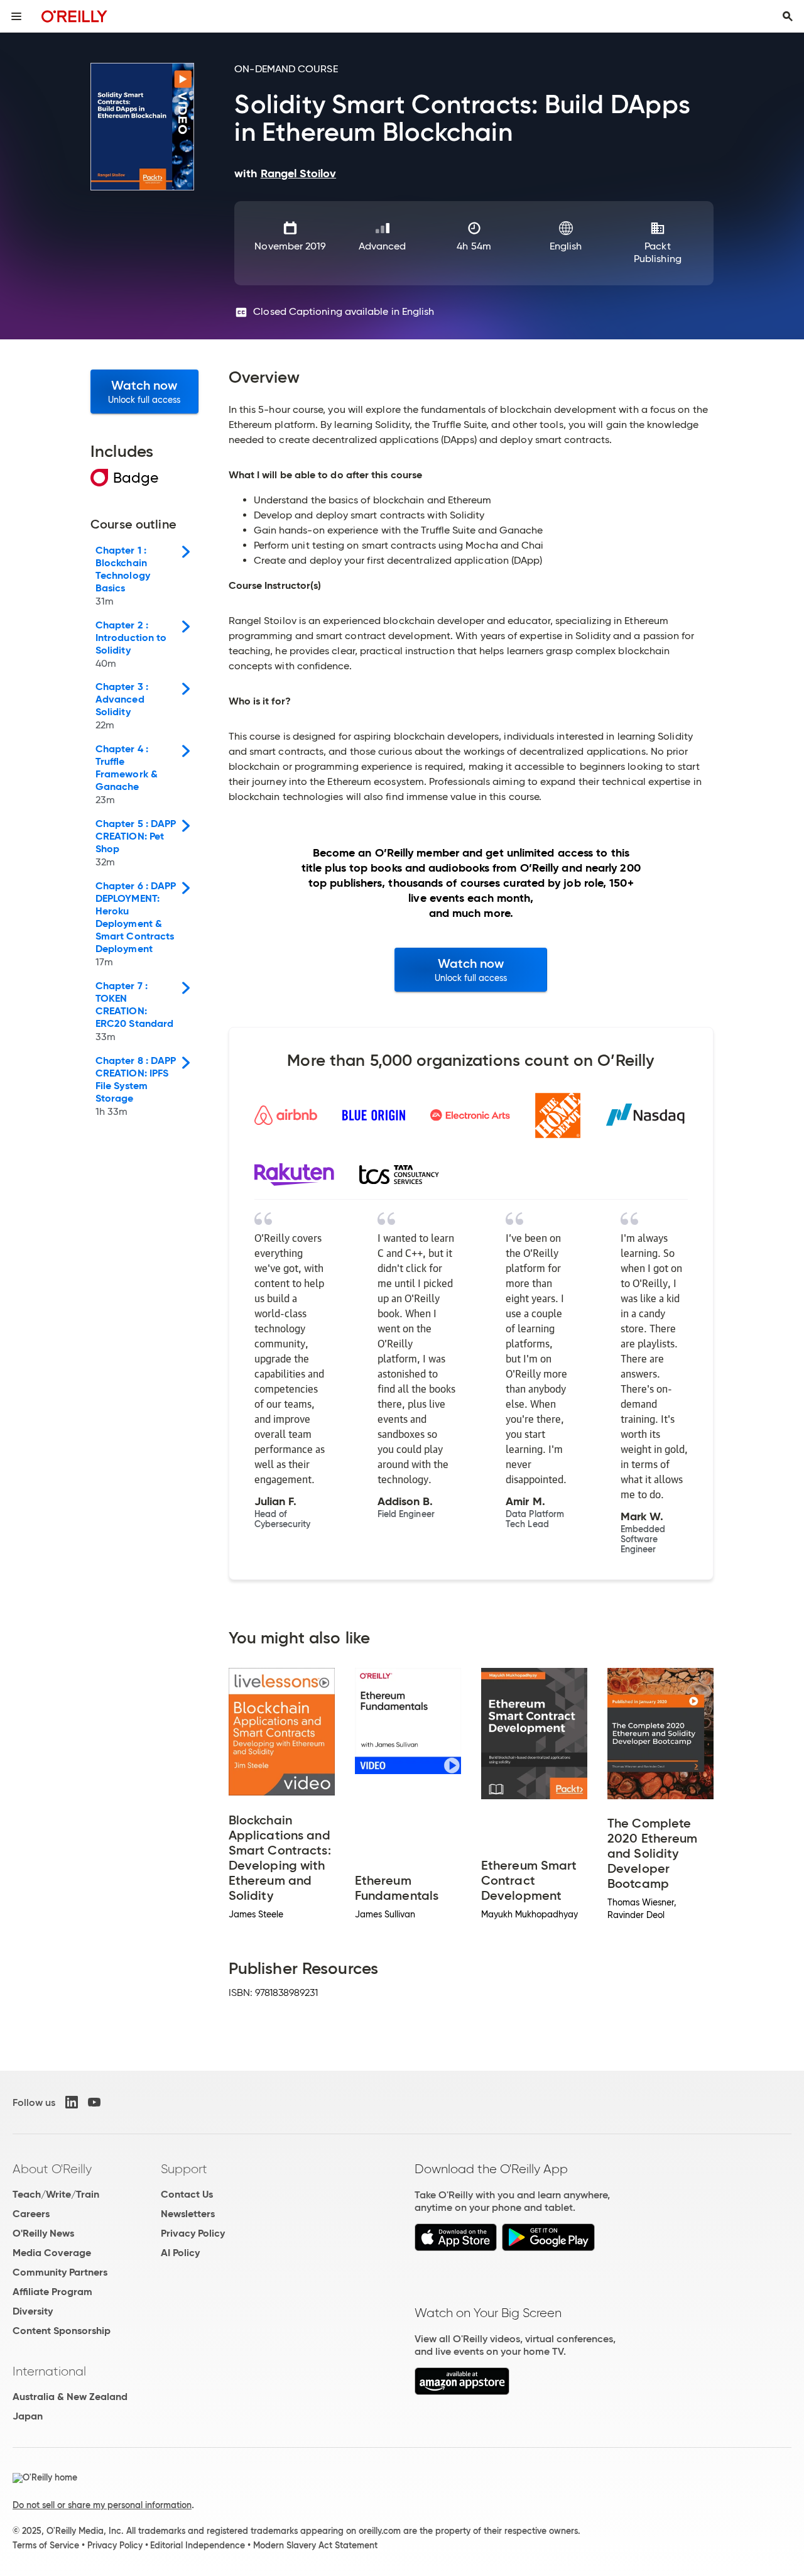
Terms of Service (46, 2545)
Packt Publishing (658, 252)
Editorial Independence (198, 2545)
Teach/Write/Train (56, 2194)
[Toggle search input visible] (788, 16)
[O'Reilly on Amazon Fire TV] (462, 2392)
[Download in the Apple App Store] (456, 2248)
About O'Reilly (52, 2169)
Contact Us (187, 2194)
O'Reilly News (43, 2233)
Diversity (33, 2311)
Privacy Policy (193, 2233)
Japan (28, 2416)
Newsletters (188, 2214)
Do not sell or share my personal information (102, 2505)
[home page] (74, 16)
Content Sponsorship (62, 2331)
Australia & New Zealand (70, 2397)
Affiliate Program (52, 2292)
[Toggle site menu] (16, 16)
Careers (31, 2214)
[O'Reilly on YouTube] (94, 2102)
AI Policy (180, 2253)
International (49, 2371)
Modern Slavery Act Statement (315, 2545)
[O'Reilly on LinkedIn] (72, 2102)
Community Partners (60, 2272)
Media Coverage (52, 2253)
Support (184, 2169)
